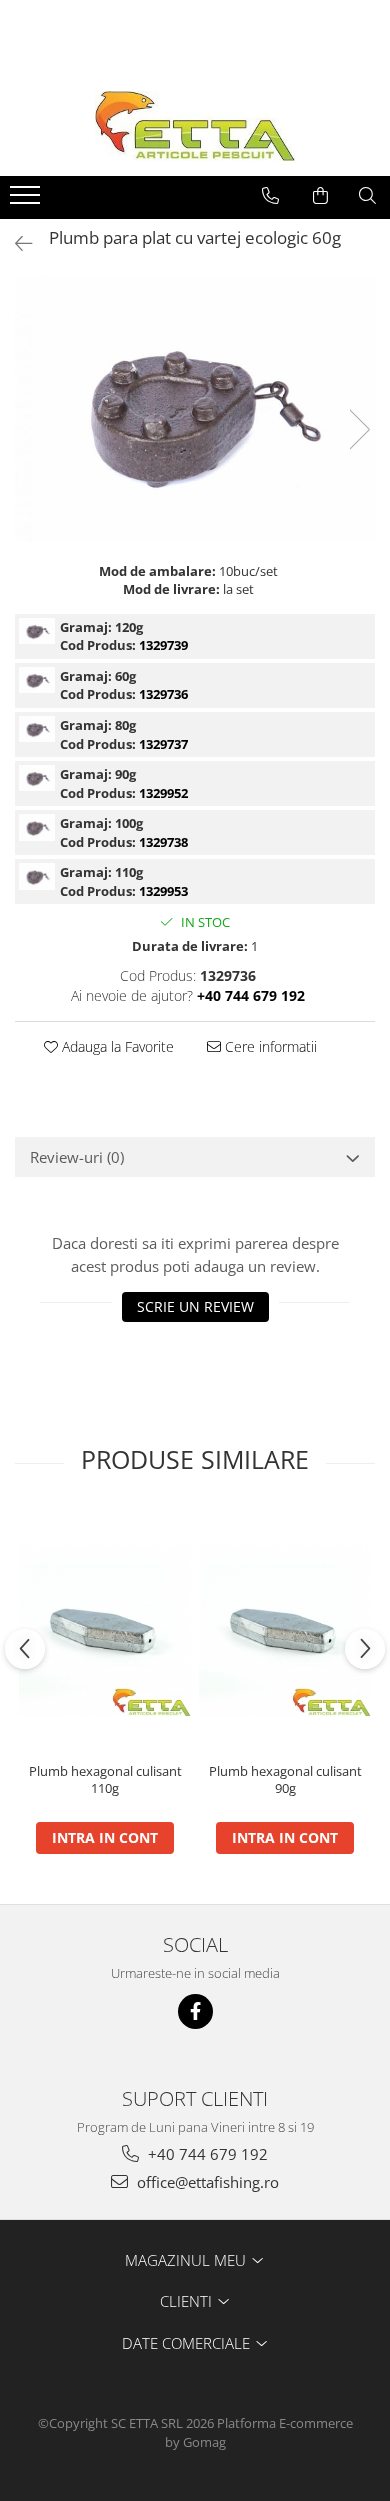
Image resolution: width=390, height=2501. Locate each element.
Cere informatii (269, 1046)
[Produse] (27, 201)
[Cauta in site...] (367, 196)
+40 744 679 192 (206, 2154)
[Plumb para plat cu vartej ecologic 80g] (37, 729)
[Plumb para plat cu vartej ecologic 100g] (37, 827)
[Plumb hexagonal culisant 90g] (285, 1631)
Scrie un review (195, 1306)
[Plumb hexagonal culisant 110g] (105, 1631)
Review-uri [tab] (77, 1157)
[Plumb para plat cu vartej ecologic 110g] (37, 876)
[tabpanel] (195, 409)
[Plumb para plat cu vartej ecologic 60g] (195, 409)
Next (359, 429)
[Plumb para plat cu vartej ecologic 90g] (37, 778)
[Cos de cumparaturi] (320, 196)
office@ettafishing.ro (206, 2182)
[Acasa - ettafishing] (195, 126)
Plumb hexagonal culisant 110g (105, 1780)
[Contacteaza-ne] (270, 196)
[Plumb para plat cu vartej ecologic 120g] (37, 631)
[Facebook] (195, 2011)
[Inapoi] (15, 243)
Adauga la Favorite (116, 1046)
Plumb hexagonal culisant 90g (285, 1780)
